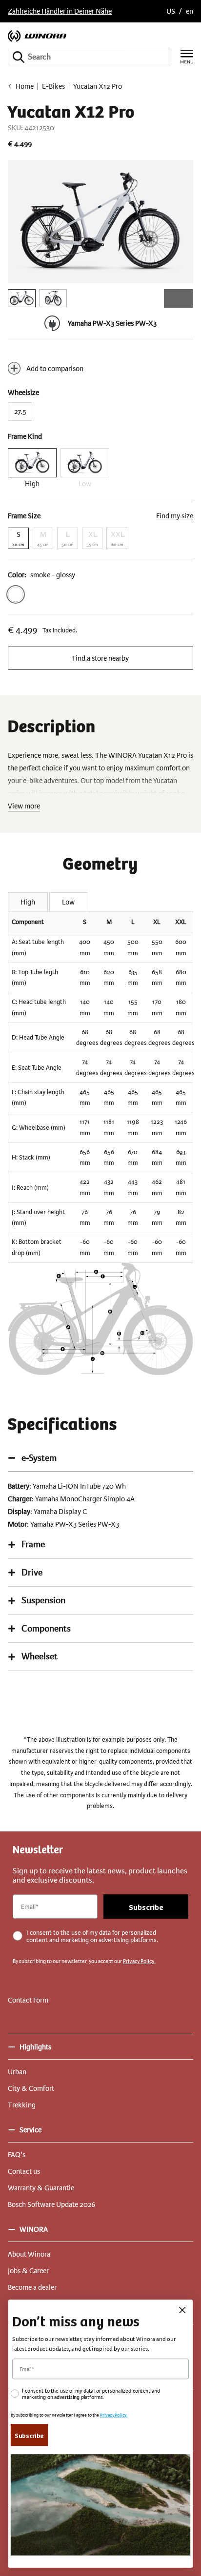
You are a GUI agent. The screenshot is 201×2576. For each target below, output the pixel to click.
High (28, 902)
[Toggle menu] (187, 57)
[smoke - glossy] (16, 594)
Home (25, 86)
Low (68, 902)
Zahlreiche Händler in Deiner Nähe (60, 11)
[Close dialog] (182, 2310)
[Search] (19, 57)
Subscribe (146, 1907)
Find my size (175, 516)
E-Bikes (53, 86)
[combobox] (90, 57)
